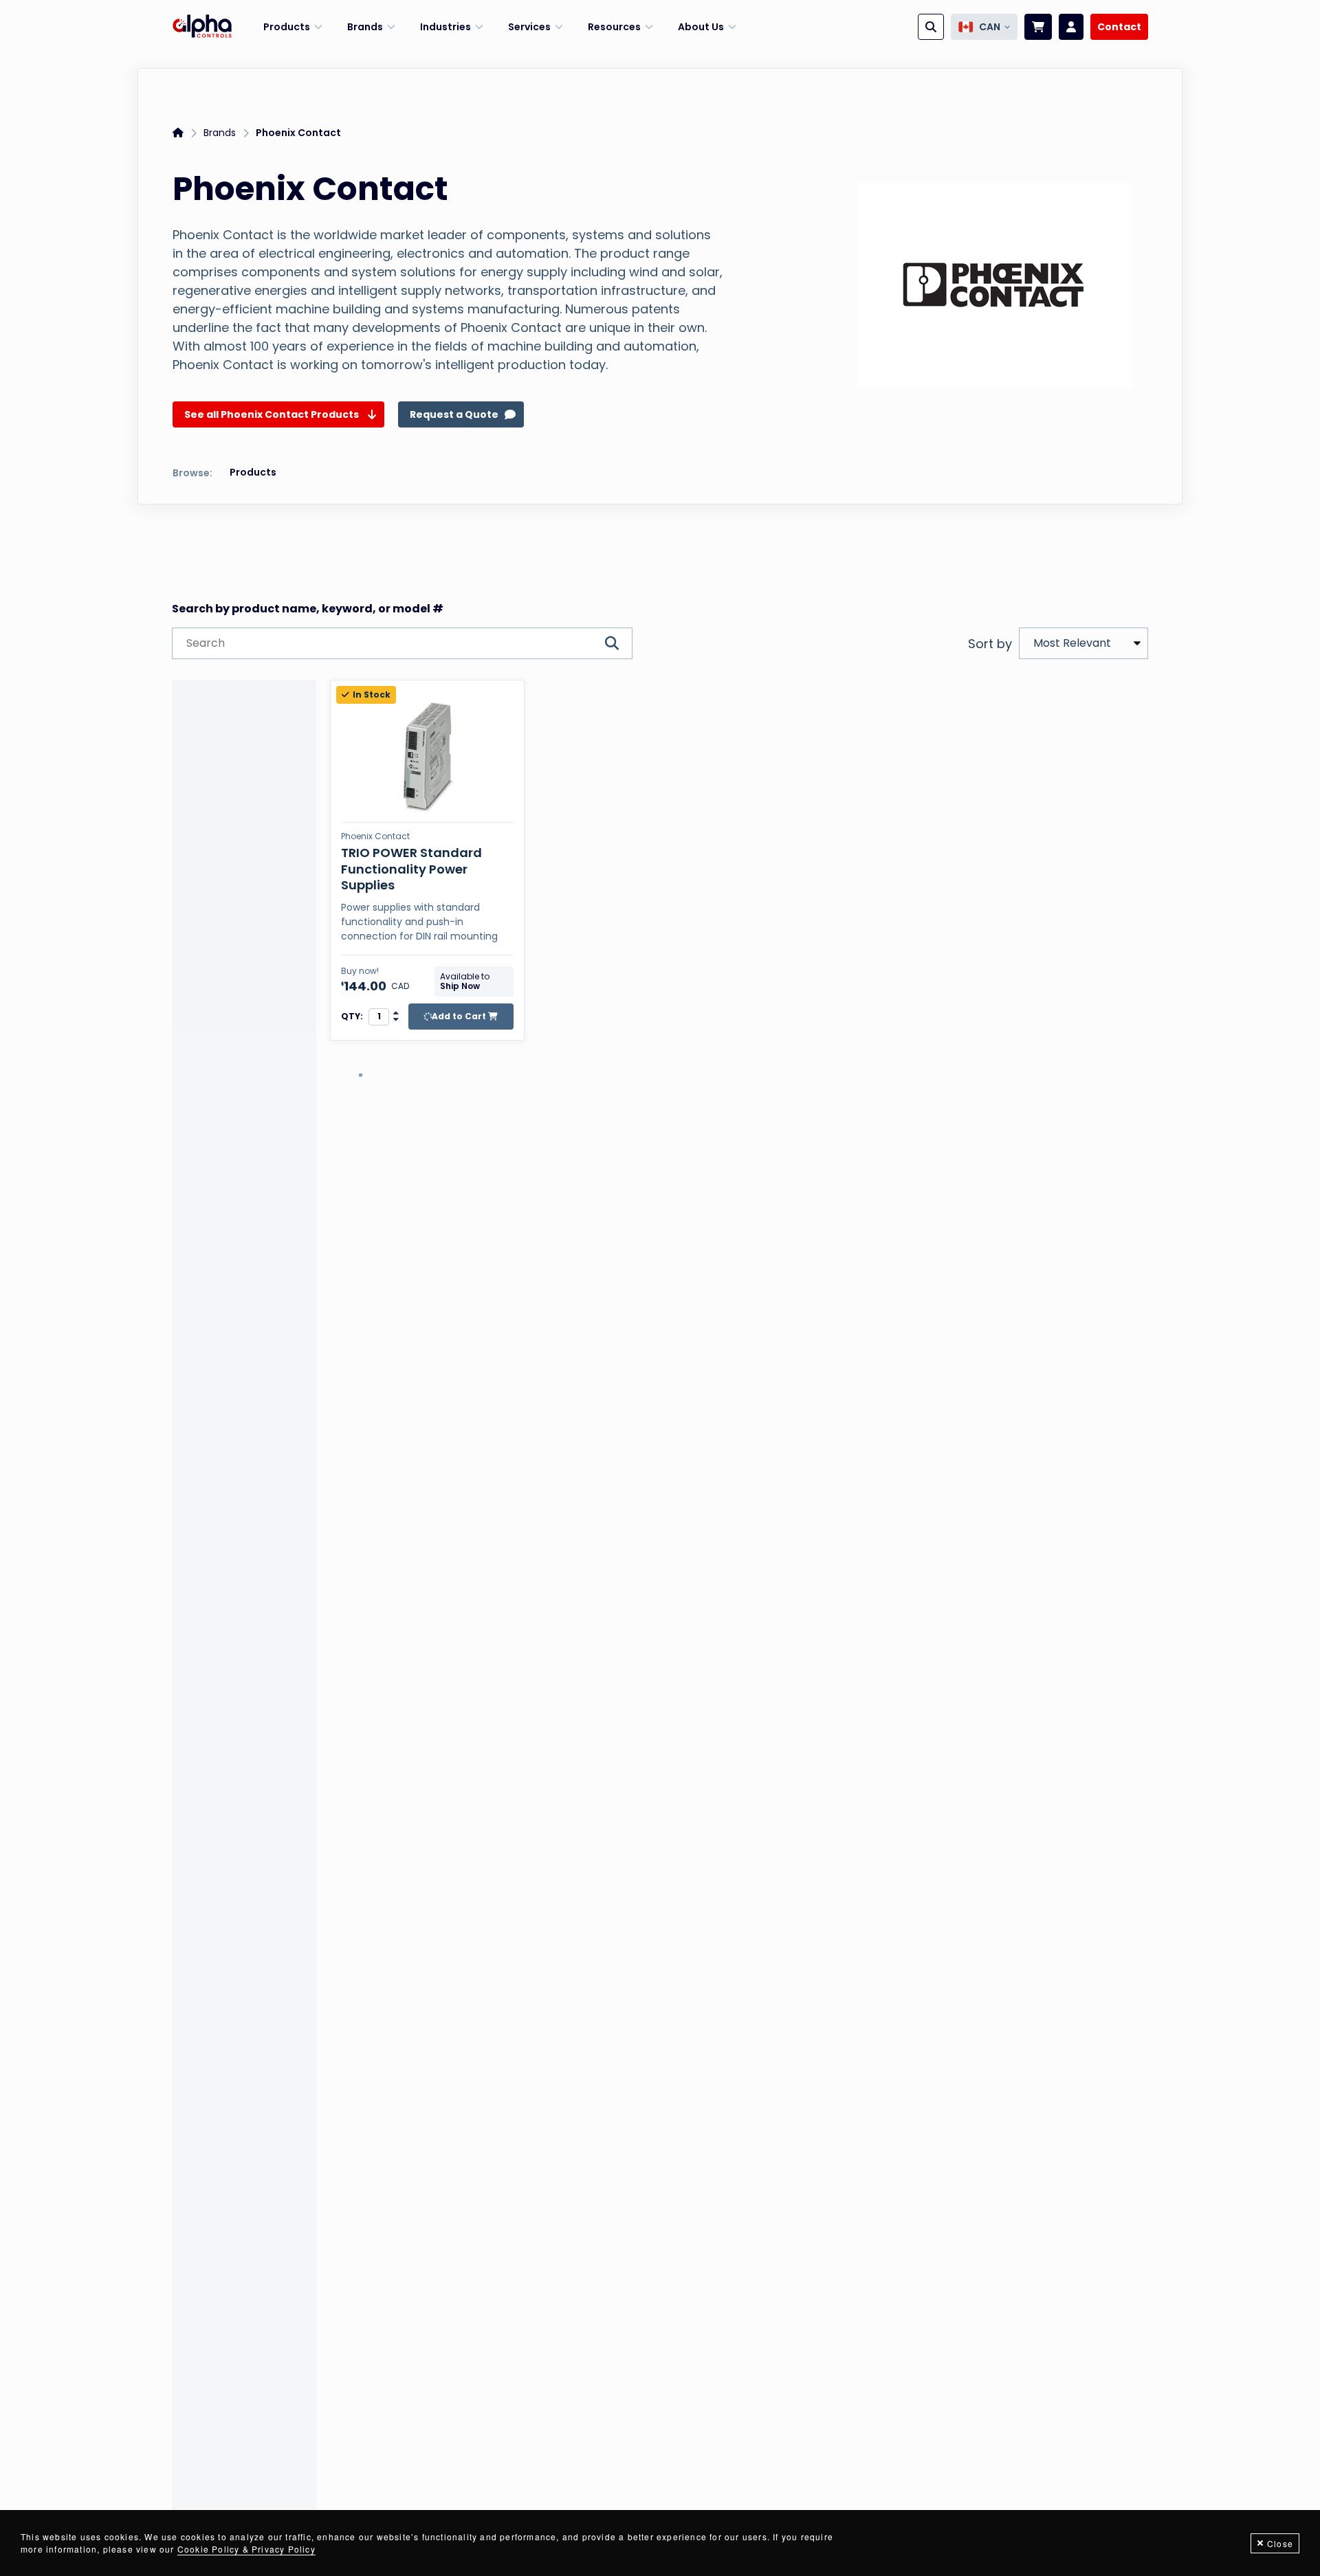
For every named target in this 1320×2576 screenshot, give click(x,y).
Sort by (990, 644)
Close (1280, 2543)
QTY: (352, 1017)
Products (253, 472)
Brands (220, 133)
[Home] (202, 27)
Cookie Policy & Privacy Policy (246, 2549)
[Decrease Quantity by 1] (396, 1020)
